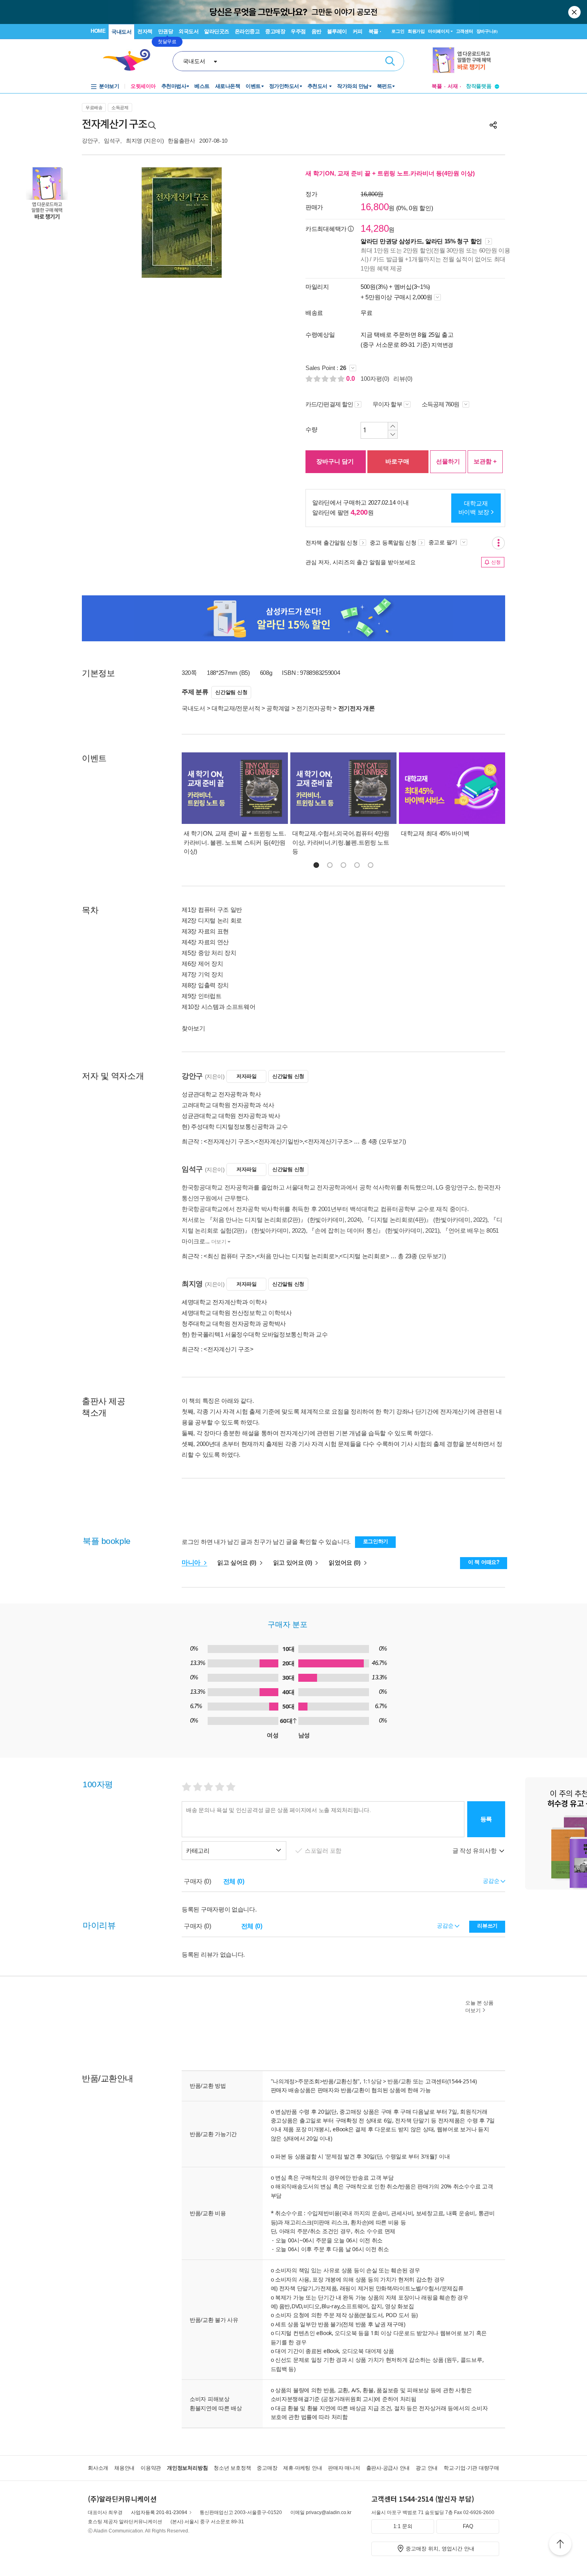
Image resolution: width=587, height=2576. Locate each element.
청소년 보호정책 (232, 2468)
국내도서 (121, 32)
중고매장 (275, 31)
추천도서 (318, 86)
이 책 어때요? (484, 1562)
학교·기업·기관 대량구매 (471, 2468)
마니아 (192, 1563)
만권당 (166, 31)
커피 (358, 31)
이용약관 (151, 2468)
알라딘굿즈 (217, 31)
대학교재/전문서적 (236, 708)
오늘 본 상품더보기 (479, 2007)
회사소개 (98, 2468)
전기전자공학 (314, 708)
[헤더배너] (466, 60)
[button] (316, 865)
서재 (453, 86)
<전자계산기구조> (328, 1141)
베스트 (202, 86)
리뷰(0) (403, 379)
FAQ (468, 2526)
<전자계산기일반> (279, 1141)
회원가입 (416, 31)
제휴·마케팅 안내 (302, 2468)
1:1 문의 (403, 2526)
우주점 (298, 31)
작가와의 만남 (353, 86)
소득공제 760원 (441, 404)
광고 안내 (427, 2468)
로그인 (398, 31)
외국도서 (188, 31)
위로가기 (560, 2545)
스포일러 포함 (324, 1851)
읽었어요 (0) (345, 1563)
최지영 (134, 141)
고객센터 (465, 31)
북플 (437, 86)
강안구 (90, 141)
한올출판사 (181, 141)
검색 (390, 61)
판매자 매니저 (344, 2468)
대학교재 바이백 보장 (474, 508)
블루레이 (337, 31)
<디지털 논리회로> (364, 1256)
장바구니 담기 (335, 461)
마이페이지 (439, 31)
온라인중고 (247, 31)
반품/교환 (399, 2081)
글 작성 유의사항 (475, 1851)
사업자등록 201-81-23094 (159, 2512)
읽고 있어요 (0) (293, 1563)
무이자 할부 (387, 404)
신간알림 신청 (231, 692)
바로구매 (397, 461)
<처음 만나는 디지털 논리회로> (297, 1256)
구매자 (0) (197, 1881)
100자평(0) (375, 379)
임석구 (112, 141)
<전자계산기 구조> (228, 1141)
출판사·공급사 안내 (388, 2468)
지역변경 (442, 345)
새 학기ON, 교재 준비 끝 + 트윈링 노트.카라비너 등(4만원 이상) (390, 173)
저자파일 (247, 1076)
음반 (316, 31)
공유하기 (493, 125)
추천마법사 (174, 86)
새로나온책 (228, 86)
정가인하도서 (284, 86)
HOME (98, 31)
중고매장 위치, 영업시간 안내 (440, 2549)
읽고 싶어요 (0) (238, 1563)
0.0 (351, 379)
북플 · (375, 31)
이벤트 (253, 86)
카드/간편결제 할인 (329, 404)
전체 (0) (234, 1881)
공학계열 (278, 708)
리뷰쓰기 (487, 1926)
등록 (486, 1819)
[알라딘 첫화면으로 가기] (130, 60)
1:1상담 (372, 2081)
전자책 (145, 31)
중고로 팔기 (444, 542)
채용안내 (124, 2468)
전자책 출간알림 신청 (332, 543)
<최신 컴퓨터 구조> (229, 1256)
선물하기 (448, 461)
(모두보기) (393, 1141)
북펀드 (385, 86)
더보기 (219, 1242)
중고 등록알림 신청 (393, 543)
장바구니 (487, 31)
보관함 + (485, 461)
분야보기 (109, 86)
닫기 (575, 12)
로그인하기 (376, 1541)
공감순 (446, 1926)
